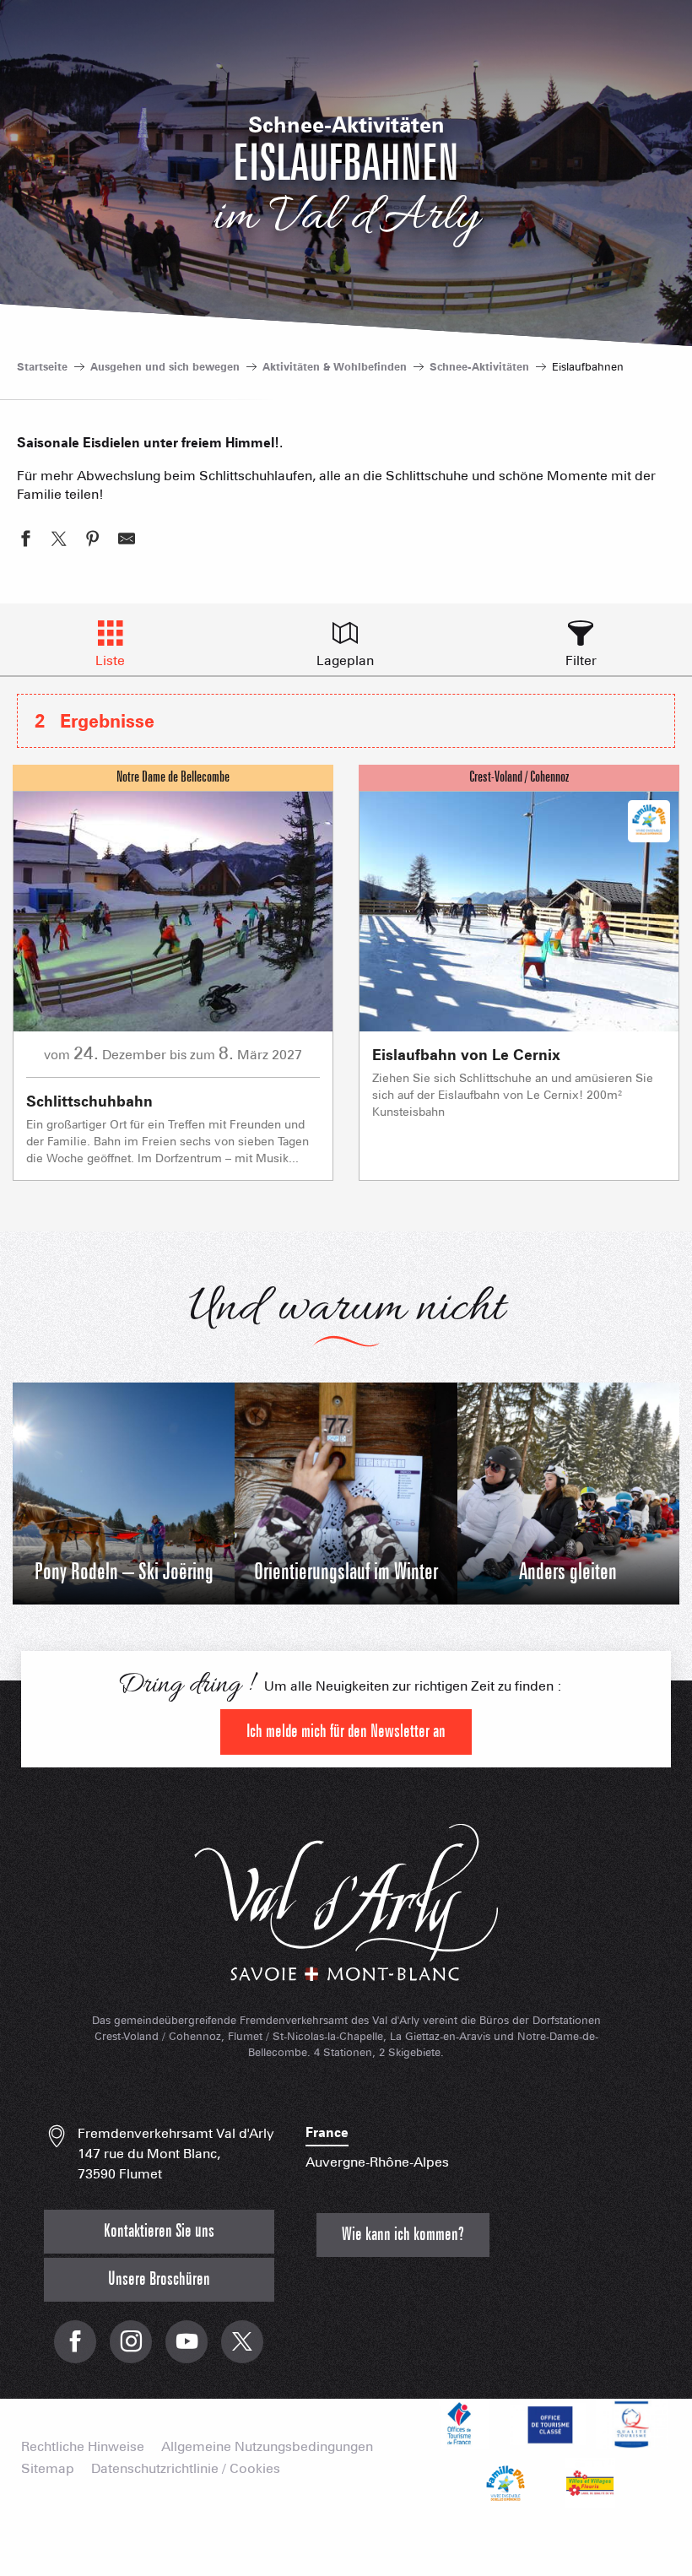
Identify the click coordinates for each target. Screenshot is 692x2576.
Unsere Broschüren (159, 2279)
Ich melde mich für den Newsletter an (346, 1732)
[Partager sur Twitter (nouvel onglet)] (59, 541)
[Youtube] (187, 2350)
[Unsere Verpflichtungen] (548, 2424)
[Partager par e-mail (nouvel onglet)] (127, 541)
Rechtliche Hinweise (83, 2447)
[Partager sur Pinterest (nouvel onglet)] (93, 541)
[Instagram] (131, 2350)
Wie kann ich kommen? (403, 2235)
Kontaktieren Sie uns (159, 2231)
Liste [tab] (110, 660)
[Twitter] (242, 2350)
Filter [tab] (581, 660)
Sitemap (48, 2469)
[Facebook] (75, 2350)
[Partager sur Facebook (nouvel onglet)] (25, 541)
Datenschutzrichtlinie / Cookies (186, 2469)
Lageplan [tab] (345, 660)
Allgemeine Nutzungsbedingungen (267, 2447)
